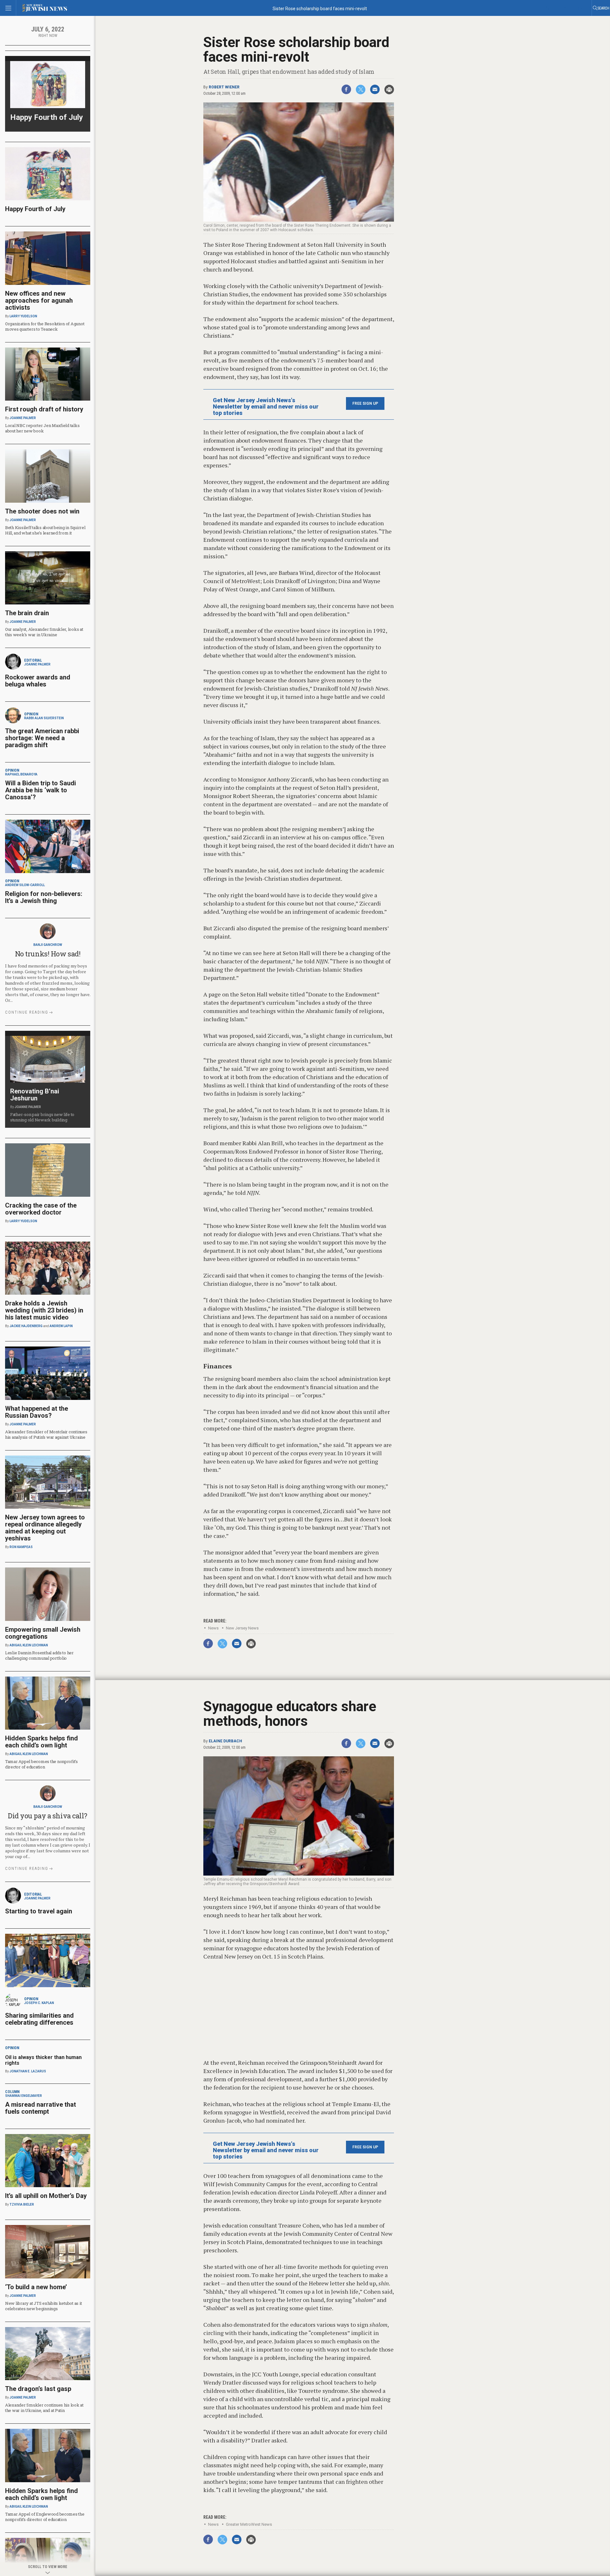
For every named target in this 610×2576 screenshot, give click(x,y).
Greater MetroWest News (249, 2524)
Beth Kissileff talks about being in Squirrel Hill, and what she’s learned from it (45, 530)
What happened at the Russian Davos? (37, 1412)
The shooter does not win (42, 511)
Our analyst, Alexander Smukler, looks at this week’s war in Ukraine (44, 632)
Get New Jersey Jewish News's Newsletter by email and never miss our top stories (266, 407)
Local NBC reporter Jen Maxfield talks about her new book (42, 428)
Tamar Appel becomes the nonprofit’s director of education (41, 1764)
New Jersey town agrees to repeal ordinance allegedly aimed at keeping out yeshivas (45, 1528)
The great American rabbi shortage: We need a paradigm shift (42, 738)
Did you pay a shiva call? (48, 1816)
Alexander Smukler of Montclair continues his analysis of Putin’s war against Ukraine (46, 1434)
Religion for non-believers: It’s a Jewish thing (44, 897)
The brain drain (27, 613)
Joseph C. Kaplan (39, 2003)
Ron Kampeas (21, 1547)
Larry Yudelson (23, 316)
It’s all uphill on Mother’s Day (46, 2196)
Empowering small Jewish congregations (43, 1633)
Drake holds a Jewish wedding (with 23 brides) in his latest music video (44, 1310)
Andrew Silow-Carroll (25, 885)
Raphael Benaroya (21, 774)
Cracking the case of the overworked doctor (41, 1209)
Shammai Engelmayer (24, 2096)
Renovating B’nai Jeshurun (35, 1095)
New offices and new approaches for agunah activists (39, 300)
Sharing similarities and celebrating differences (39, 2019)
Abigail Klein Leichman (29, 1645)
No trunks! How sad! (48, 954)
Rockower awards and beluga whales (38, 681)
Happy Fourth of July (47, 117)
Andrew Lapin (61, 1326)
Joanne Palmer (23, 418)
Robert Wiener (224, 87)
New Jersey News (242, 1628)
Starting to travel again (39, 1911)
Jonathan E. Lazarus (28, 2071)
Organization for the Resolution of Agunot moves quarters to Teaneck (45, 326)
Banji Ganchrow (48, 945)
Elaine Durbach (225, 1741)
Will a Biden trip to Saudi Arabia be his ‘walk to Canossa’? (41, 790)
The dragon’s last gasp (38, 2389)
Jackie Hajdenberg (26, 1326)
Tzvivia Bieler (22, 2204)
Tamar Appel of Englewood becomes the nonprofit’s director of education (45, 2517)
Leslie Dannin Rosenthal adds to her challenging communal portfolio (39, 1655)
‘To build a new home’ (36, 2287)
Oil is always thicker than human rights (43, 2060)
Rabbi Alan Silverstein (44, 718)
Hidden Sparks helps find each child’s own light (41, 1742)
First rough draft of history (44, 409)
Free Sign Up (365, 403)
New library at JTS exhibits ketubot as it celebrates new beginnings (43, 2306)
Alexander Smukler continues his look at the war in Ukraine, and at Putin (44, 2408)
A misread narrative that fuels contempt (41, 2108)
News (213, 1628)
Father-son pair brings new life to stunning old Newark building (42, 1117)
